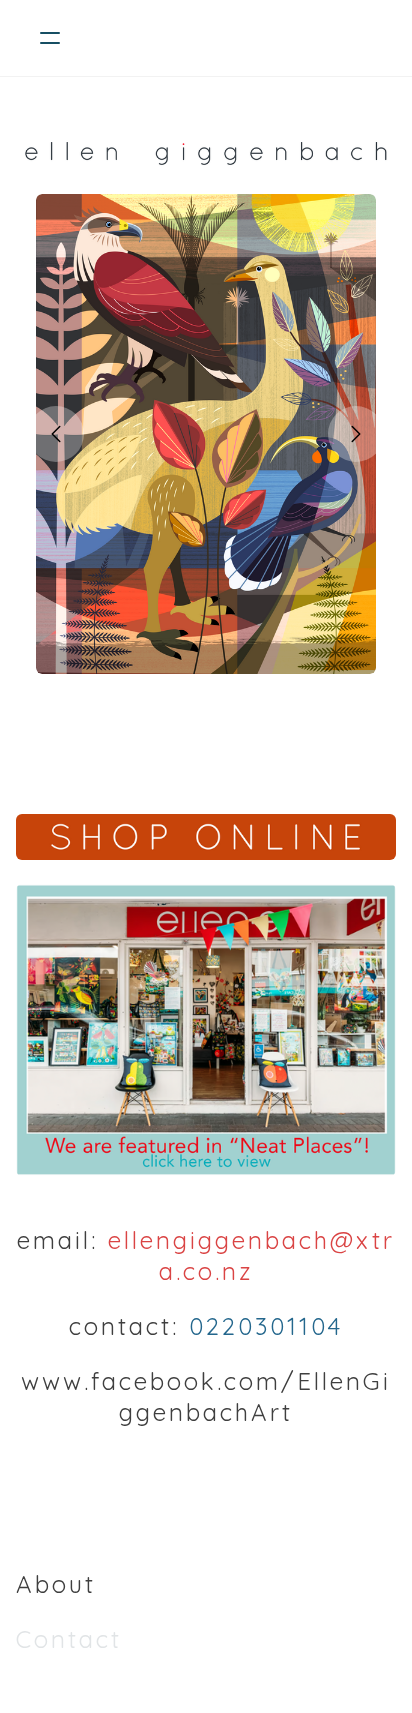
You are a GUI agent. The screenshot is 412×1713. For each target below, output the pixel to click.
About (56, 1584)
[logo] (232, 38)
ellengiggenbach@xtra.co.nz (251, 1255)
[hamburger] (50, 38)
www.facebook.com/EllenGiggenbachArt (206, 1396)
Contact (69, 1639)
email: (57, 1240)
